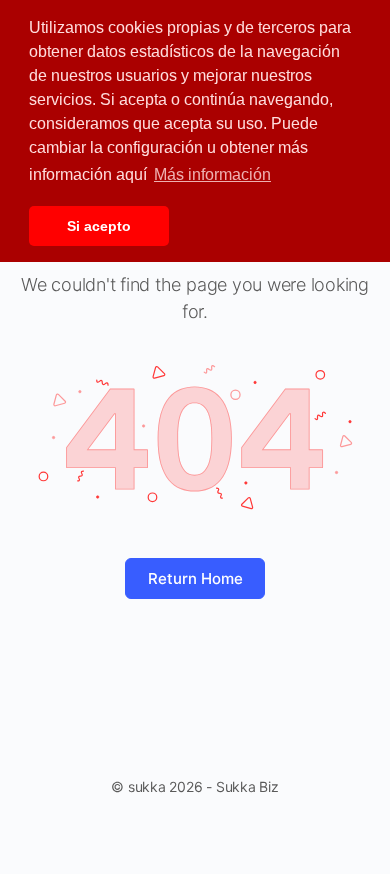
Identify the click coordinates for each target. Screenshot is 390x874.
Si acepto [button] (99, 226)
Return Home (195, 578)
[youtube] (205, 838)
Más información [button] (212, 174)
